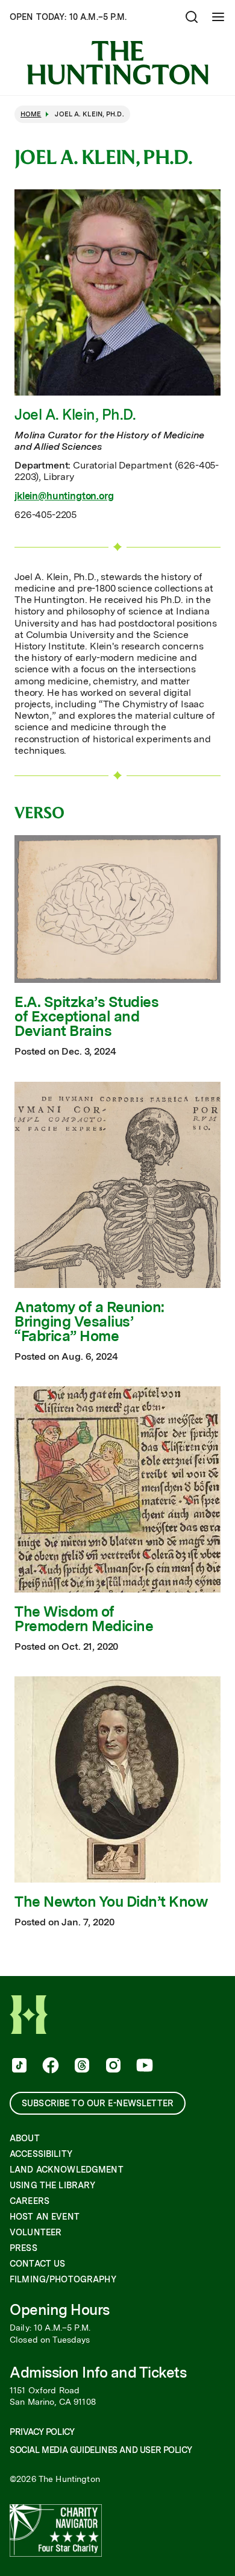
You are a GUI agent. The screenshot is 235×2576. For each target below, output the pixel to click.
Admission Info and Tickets (98, 2372)
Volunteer (36, 2232)
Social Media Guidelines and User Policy (101, 2450)
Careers (30, 2201)
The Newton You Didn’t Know (111, 1902)
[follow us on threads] (81, 2066)
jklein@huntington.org (64, 496)
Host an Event (45, 2217)
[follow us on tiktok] (18, 2066)
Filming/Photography (63, 2279)
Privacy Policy (42, 2432)
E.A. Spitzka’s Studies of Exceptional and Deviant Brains (86, 1017)
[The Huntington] (117, 63)
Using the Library (52, 2185)
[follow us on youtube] (143, 2066)
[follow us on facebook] (49, 2066)
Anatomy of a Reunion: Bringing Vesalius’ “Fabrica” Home (89, 1322)
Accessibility (41, 2154)
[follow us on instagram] (112, 2066)
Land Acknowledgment (67, 2170)
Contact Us (37, 2264)
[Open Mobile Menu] (218, 17)
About (25, 2138)
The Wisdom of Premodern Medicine (84, 1619)
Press (23, 2248)
